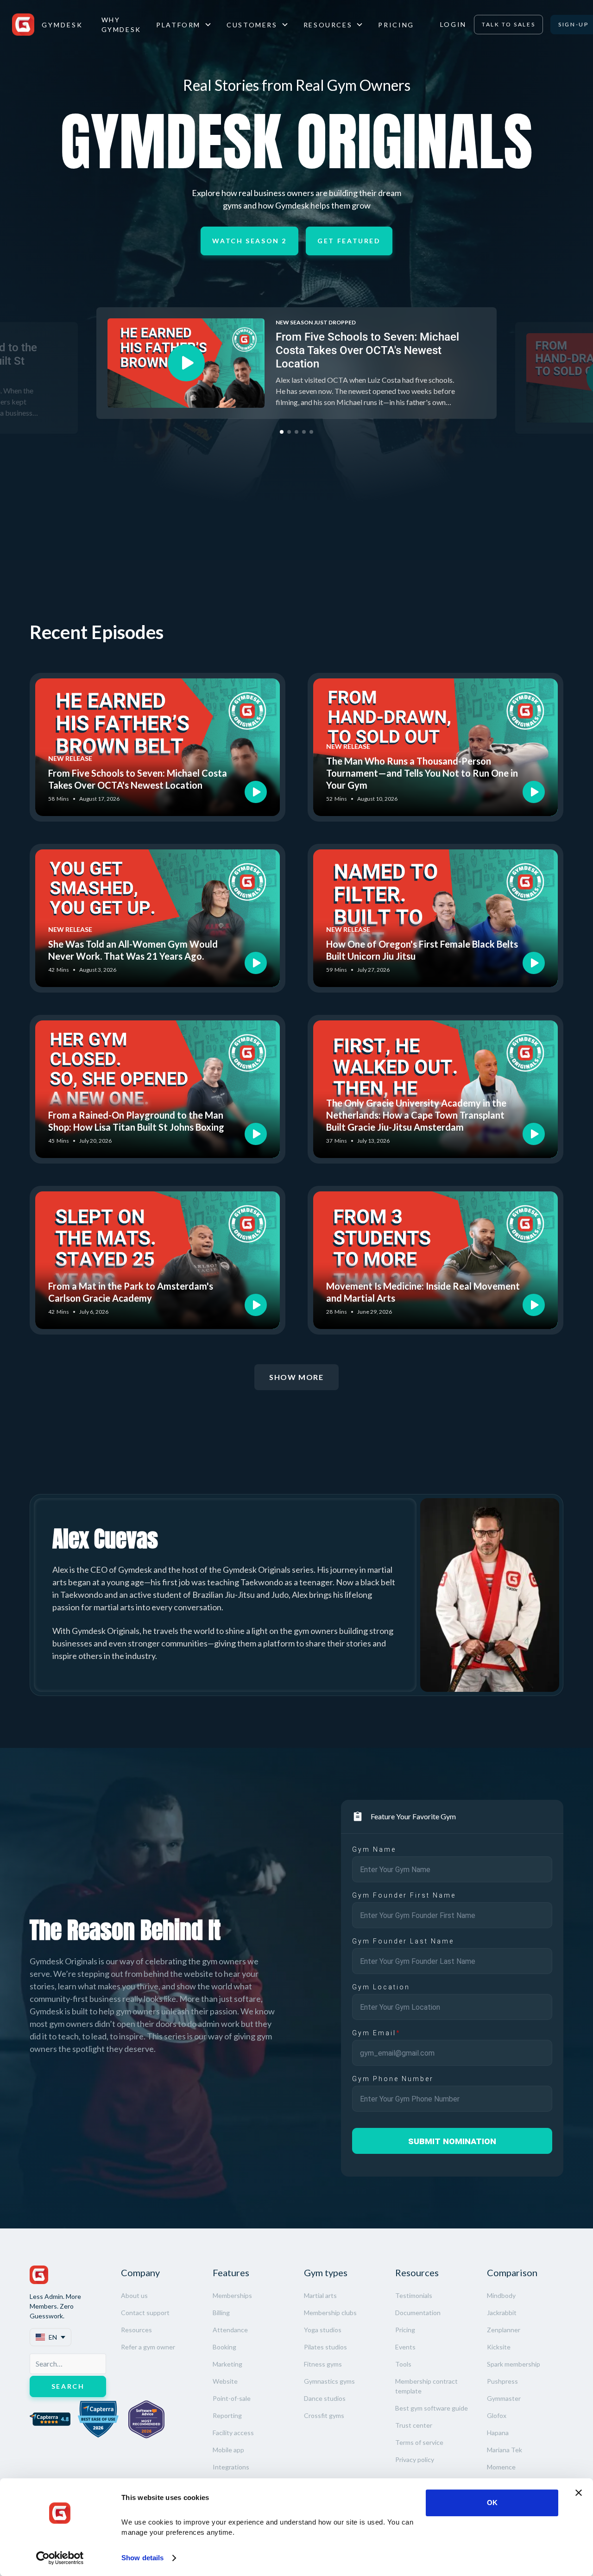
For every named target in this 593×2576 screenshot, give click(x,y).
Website (225, 2381)
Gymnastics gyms (329, 2381)
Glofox (497, 2415)
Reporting (227, 2415)
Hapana (498, 2433)
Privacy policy (415, 2459)
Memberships (232, 2295)
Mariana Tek (505, 2450)
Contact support (145, 2313)
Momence (501, 2467)
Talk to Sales (508, 24)
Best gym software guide (432, 2408)
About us (134, 2295)
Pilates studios (325, 2347)
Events (405, 2347)
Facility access (233, 2433)
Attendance (230, 2330)
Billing (221, 2313)
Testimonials (414, 2295)
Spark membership (514, 2364)
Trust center (414, 2425)
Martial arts (320, 2295)
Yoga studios (323, 2330)
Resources (136, 2330)
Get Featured (349, 241)
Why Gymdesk (121, 25)
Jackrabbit (502, 2313)
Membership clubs (330, 2313)
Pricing (396, 25)
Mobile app (228, 2450)
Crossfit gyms (324, 2415)
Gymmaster (504, 2398)
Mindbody (501, 2295)
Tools (403, 2364)
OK (492, 2503)
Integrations (231, 2467)
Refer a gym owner (148, 2347)
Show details (142, 2558)
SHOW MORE (296, 1377)
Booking (224, 2347)
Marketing (227, 2364)
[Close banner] (579, 2493)
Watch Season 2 (249, 241)
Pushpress (502, 2381)
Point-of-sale (232, 2398)
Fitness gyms (323, 2364)
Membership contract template (426, 2386)
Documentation (418, 2313)
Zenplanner (504, 2330)
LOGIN (453, 24)
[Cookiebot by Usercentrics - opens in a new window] (60, 2558)
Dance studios (325, 2398)
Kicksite (499, 2347)
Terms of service (419, 2442)
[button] (184, 25)
